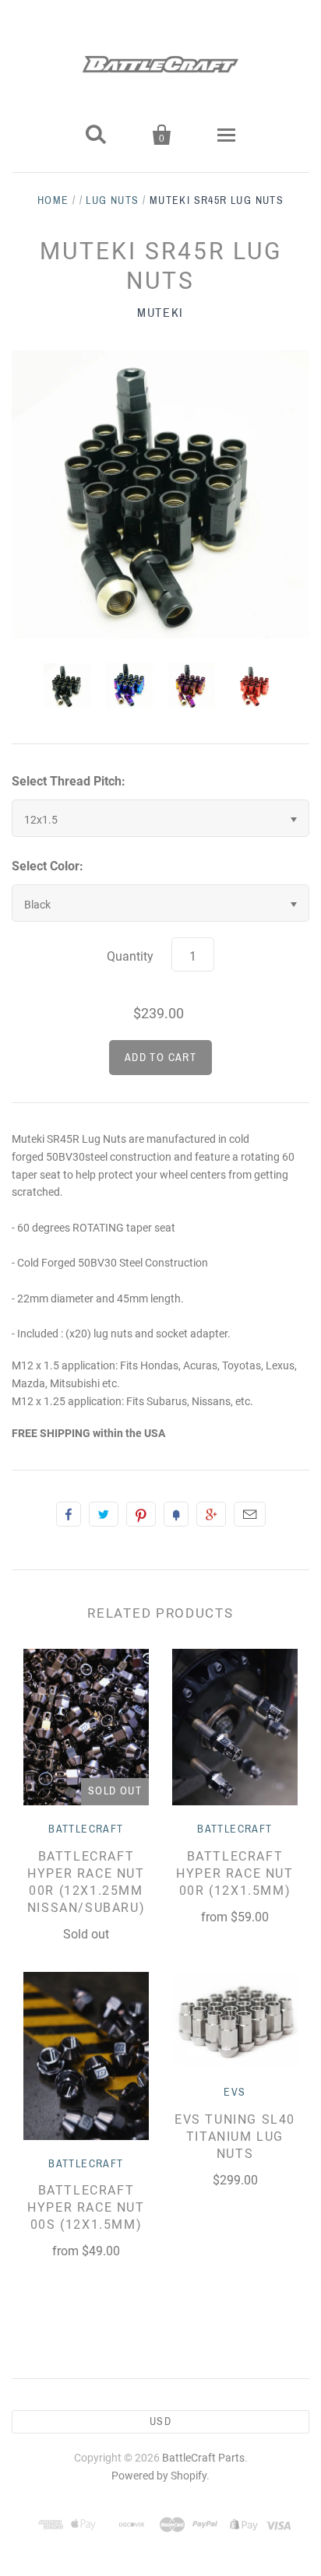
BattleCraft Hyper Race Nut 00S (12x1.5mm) (86, 2207)
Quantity (130, 956)
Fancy (176, 1514)
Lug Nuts (112, 200)
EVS (235, 2092)
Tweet (104, 1514)
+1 (211, 1514)
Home (53, 200)
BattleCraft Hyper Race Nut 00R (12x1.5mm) (235, 1873)
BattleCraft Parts (203, 2458)
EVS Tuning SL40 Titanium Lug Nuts (235, 2137)
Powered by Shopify (159, 2476)
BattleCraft (86, 1829)
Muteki (160, 313)
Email (250, 1514)
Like (69, 1514)
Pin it (141, 1514)
